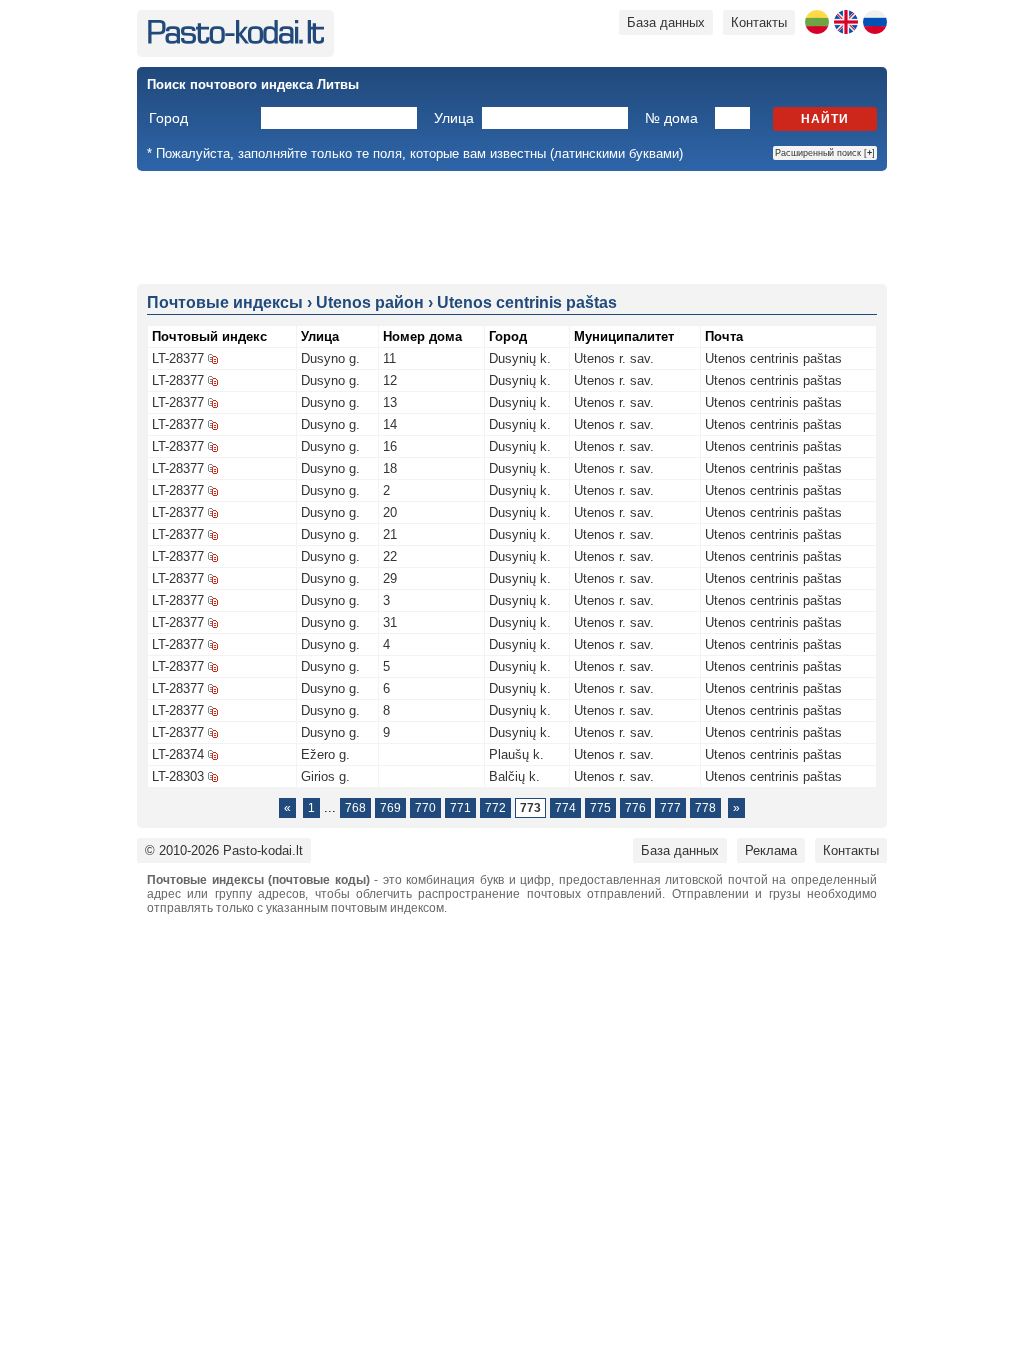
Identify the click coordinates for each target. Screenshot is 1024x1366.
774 (565, 808)
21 (390, 534)
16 (390, 446)
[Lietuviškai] (817, 22)
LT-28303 (178, 776)
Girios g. (325, 776)
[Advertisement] (512, 226)
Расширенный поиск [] (825, 153)
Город (168, 118)
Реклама (771, 850)
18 (390, 468)
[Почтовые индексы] (235, 39)
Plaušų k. (516, 754)
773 (530, 808)
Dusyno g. (330, 358)
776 (635, 808)
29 (390, 578)
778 (705, 808)
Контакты (759, 22)
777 (670, 808)
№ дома (671, 118)
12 (390, 380)
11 (389, 358)
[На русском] (875, 22)
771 (460, 808)
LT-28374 (178, 754)
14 (390, 424)
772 (495, 808)
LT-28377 (178, 358)
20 (390, 512)
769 (390, 808)
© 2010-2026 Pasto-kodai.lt (224, 850)
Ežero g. (325, 754)
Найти (825, 119)
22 (390, 556)
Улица (454, 118)
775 (600, 808)
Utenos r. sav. (614, 358)
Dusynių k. (520, 358)
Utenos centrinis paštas (773, 358)
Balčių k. (514, 776)
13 (390, 402)
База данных (666, 22)
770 (425, 808)
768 (355, 808)
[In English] (846, 22)
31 (390, 622)
